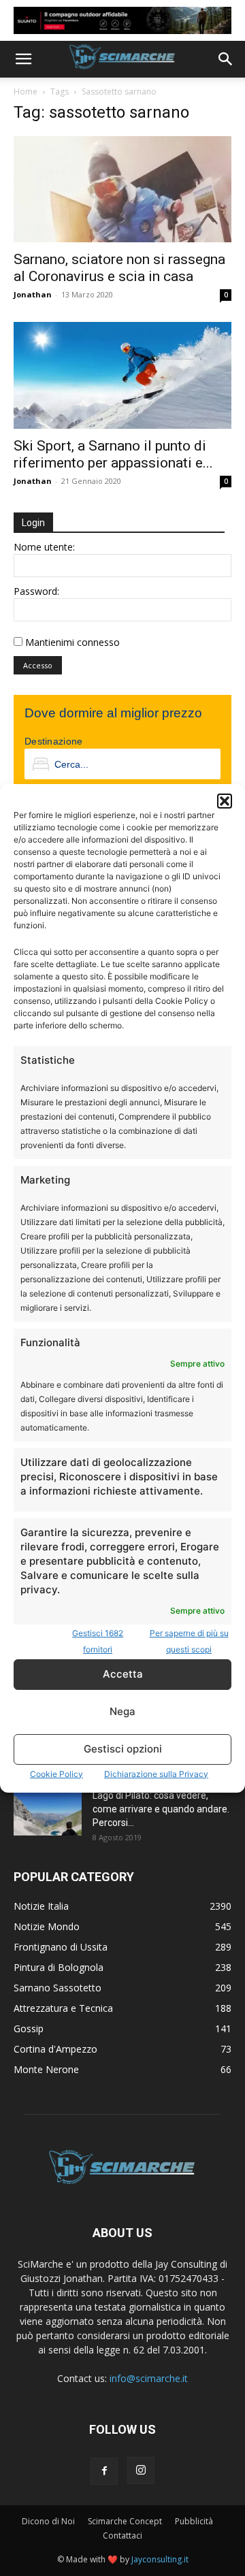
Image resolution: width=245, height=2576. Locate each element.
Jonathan (33, 294)
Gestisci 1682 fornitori (98, 1641)
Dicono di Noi (48, 2521)
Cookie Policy (56, 1774)
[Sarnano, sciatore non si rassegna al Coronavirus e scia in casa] (122, 190)
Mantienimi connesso (72, 642)
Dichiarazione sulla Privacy (156, 1774)
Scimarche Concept (125, 2521)
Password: (36, 591)
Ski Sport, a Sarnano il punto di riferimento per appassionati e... (113, 454)
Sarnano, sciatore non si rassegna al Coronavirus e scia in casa (119, 268)
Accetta (123, 1674)
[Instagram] (141, 2471)
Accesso (38, 665)
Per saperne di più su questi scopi (189, 1641)
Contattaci (122, 2536)
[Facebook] (104, 2471)
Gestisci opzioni (123, 1749)
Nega (122, 1711)
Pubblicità (194, 2521)
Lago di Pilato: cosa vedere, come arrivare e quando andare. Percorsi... (161, 1809)
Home (26, 92)
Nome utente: (44, 547)
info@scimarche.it (149, 2378)
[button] (225, 801)
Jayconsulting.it (160, 2559)
